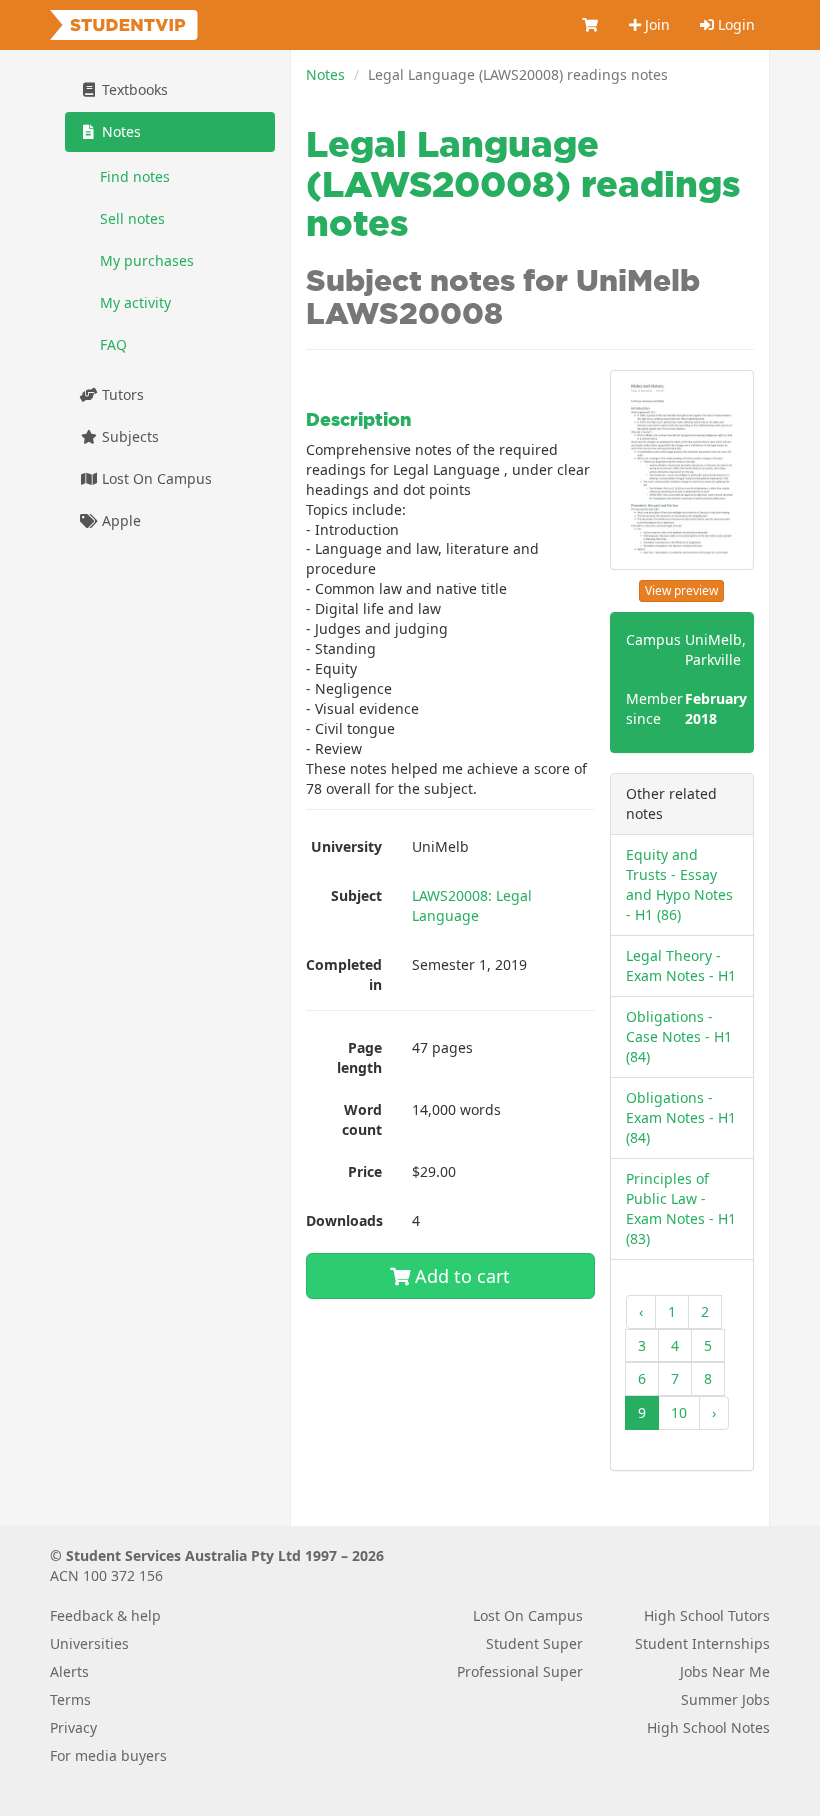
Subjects (128, 436)
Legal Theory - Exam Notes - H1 (681, 965)
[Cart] (591, 25)
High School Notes (708, 1727)
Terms (70, 1699)
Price (365, 1171)
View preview (681, 590)
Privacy (73, 1727)
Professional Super (520, 1671)
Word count (362, 1119)
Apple (119, 520)
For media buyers (108, 1755)
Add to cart (460, 1276)
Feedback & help (105, 1615)
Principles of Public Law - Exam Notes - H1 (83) (681, 1208)
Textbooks (133, 89)
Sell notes (132, 218)
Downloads (344, 1220)
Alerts (69, 1671)
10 (679, 1412)
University (346, 846)
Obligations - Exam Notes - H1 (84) (681, 1117)
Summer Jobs (725, 1699)
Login (734, 24)
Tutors (121, 394)
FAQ (113, 344)
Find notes (135, 176)
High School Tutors (707, 1615)
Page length (359, 1057)
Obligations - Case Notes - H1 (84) (679, 1036)
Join (655, 24)
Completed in (344, 974)
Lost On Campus (155, 478)
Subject (356, 895)
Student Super (534, 1643)
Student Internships (702, 1643)
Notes (325, 74)
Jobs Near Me (725, 1671)
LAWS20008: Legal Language (472, 905)
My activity (135, 302)
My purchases (147, 260)
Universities (89, 1643)
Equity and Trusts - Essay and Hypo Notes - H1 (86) (679, 884)
